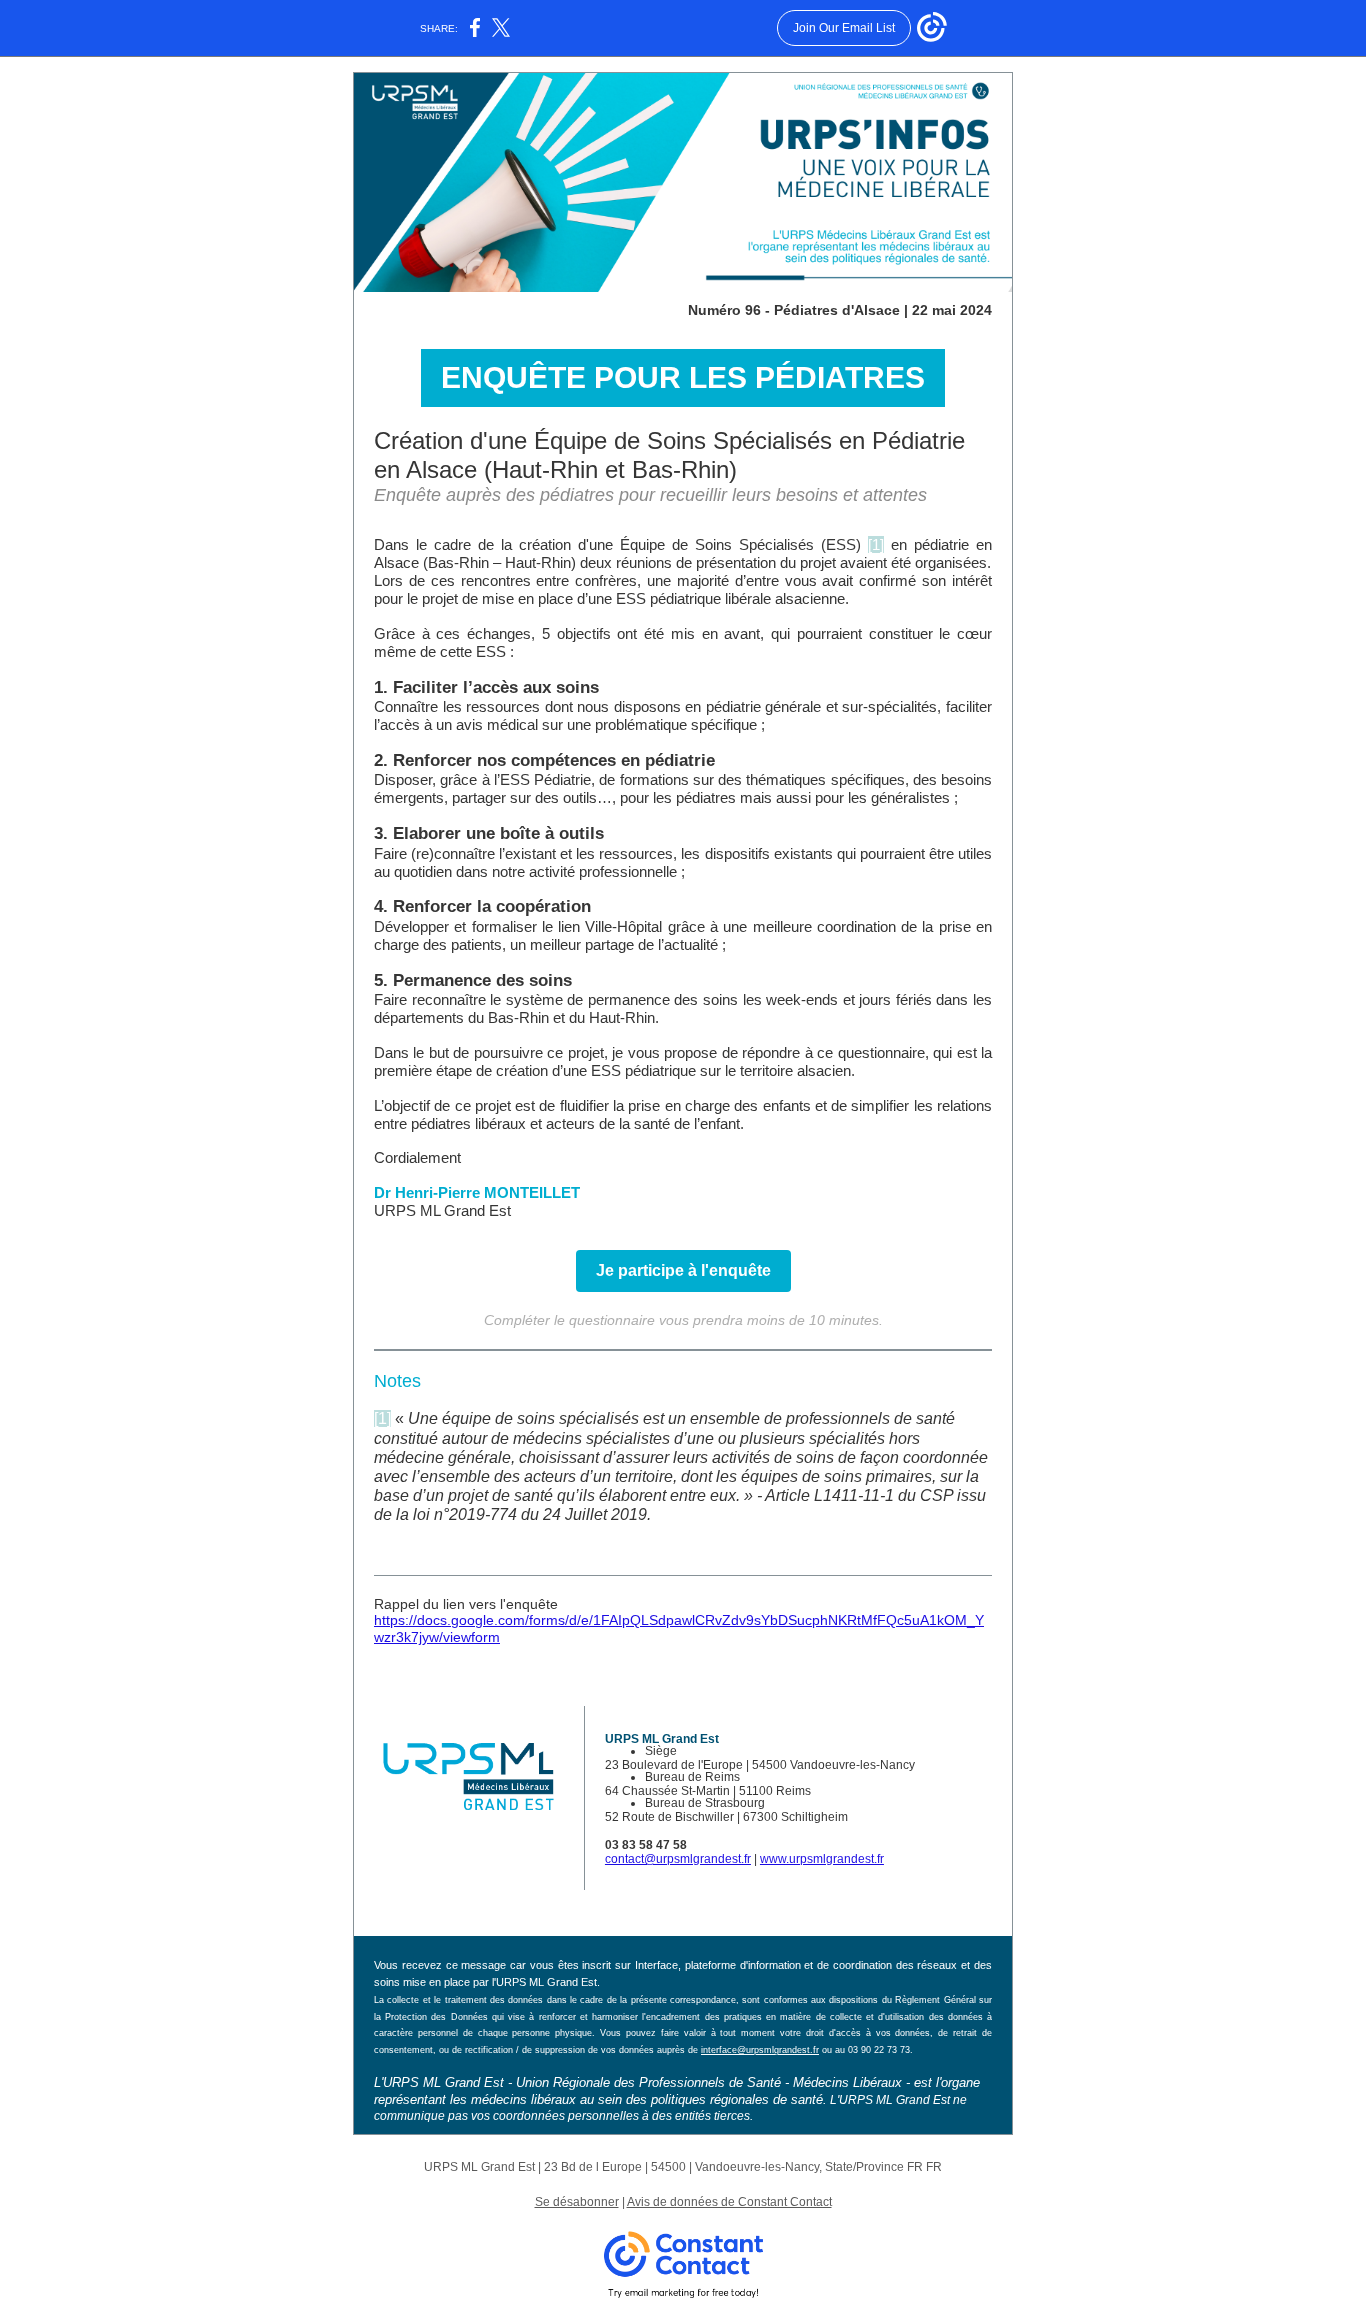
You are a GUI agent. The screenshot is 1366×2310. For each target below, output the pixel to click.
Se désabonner (577, 2202)
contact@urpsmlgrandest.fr (678, 1859)
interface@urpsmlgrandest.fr (760, 2050)
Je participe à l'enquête (683, 1270)
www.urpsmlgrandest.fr (822, 1859)
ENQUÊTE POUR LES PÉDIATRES (683, 377)
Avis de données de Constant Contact (729, 2202)
